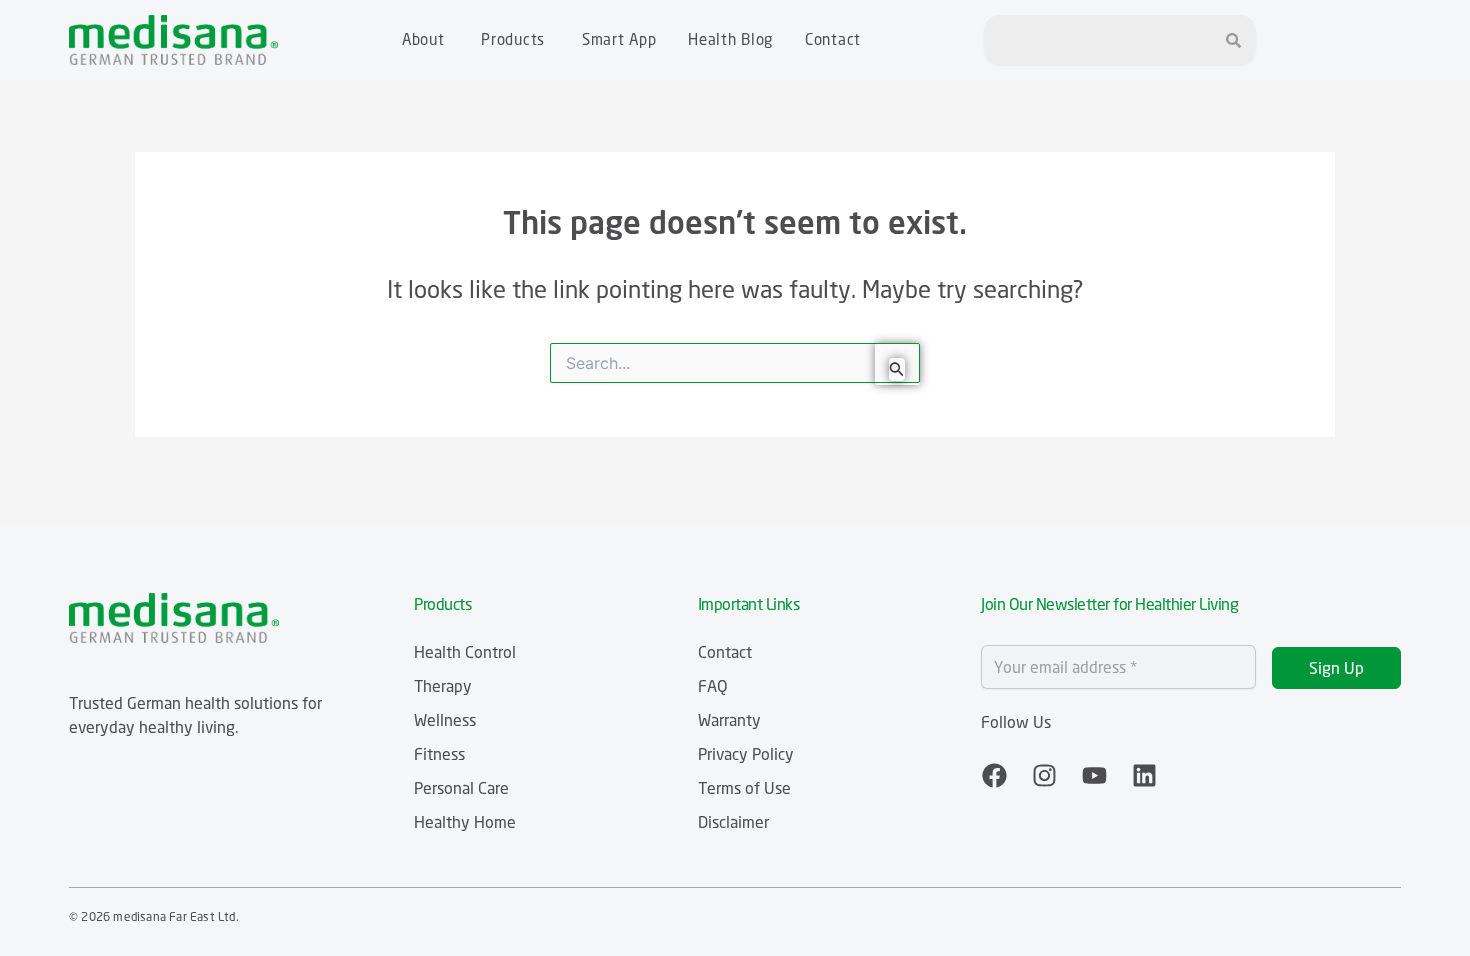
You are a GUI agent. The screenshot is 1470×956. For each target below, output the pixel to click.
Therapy (443, 686)
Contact (725, 652)
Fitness (439, 754)
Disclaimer (733, 822)
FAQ (713, 686)
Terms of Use (744, 788)
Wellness (445, 720)
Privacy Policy (746, 754)
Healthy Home (465, 822)
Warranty (729, 720)
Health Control (465, 652)
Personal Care (461, 788)
